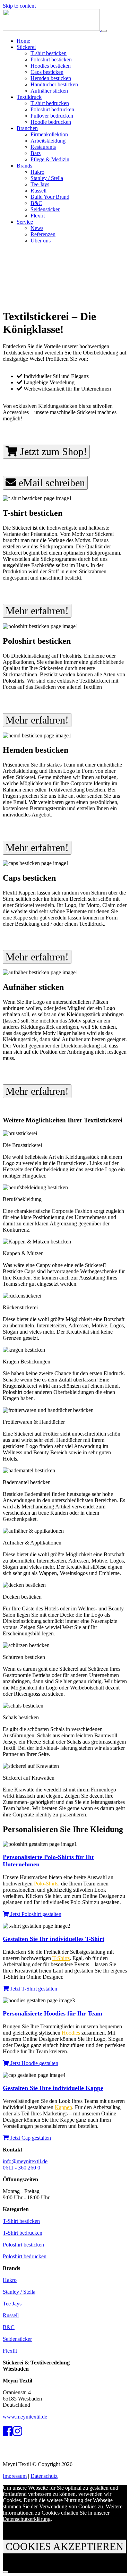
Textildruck (29, 97)
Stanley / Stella (47, 178)
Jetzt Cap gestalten (30, 2138)
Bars (36, 153)
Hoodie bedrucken (51, 122)
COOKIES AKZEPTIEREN (64, 2546)
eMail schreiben (50, 483)
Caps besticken (47, 72)
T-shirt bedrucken (50, 103)
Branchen (27, 128)
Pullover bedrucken (52, 116)
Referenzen (43, 234)
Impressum (15, 2476)
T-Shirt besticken (21, 2221)
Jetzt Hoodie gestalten (34, 2063)
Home (23, 41)
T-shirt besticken (49, 53)
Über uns (41, 241)
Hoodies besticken (51, 66)
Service (25, 222)
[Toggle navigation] (104, 31)
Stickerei (26, 47)
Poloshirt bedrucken (52, 109)
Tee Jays (40, 184)
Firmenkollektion (49, 134)
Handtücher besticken (54, 84)
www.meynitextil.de (25, 2417)
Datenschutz (44, 2476)
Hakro (37, 172)
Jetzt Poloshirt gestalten (35, 1914)
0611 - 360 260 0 (21, 2168)
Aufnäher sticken (49, 91)
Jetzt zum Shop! (52, 451)
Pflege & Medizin (50, 159)
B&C (36, 203)
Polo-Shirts (46, 1884)
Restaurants (43, 147)
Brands (24, 166)
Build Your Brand (50, 197)
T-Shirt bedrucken (23, 2233)
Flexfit (38, 216)
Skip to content (19, 6)
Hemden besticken (51, 78)
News (37, 228)
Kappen (63, 2107)
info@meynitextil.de (25, 2161)
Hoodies (71, 2033)
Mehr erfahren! (37, 611)
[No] (6, 2572)
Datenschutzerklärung (27, 2519)
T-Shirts (61, 1958)
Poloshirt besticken (51, 59)
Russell (38, 191)
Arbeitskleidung (48, 141)
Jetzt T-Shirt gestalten (33, 1989)
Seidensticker (45, 209)
